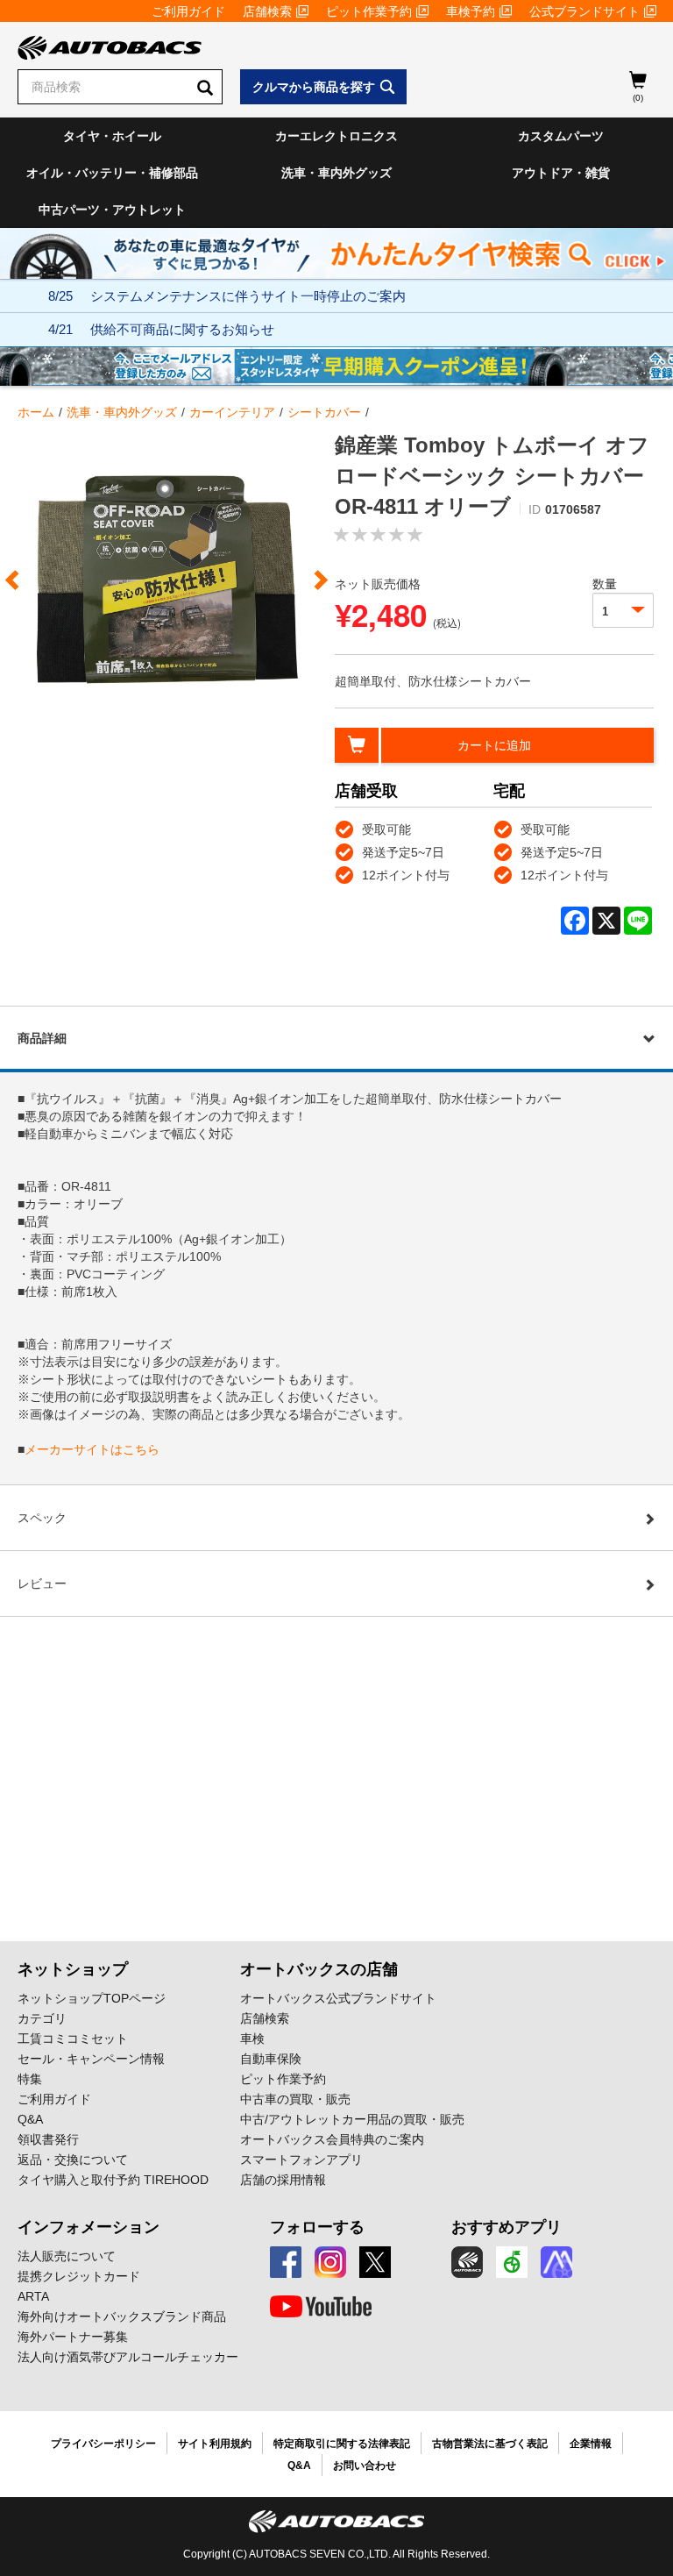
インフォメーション (89, 2227)
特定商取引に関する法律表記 (342, 2444)
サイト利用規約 (215, 2444)
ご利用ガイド (188, 11)
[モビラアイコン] (556, 2262)
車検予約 (471, 11)
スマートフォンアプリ (301, 2160)
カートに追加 (494, 745)
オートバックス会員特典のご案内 (332, 2139)
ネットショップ (73, 1969)
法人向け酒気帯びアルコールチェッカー (128, 2357)
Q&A (30, 2119)
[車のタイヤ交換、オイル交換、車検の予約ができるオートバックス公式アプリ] (467, 2262)
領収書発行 (48, 2139)
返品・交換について (73, 2160)
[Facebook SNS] (286, 2262)
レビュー (42, 1583)
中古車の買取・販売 (295, 2099)
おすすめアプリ (507, 2227)
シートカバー (324, 412)
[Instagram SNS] (330, 2262)
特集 (30, 2079)
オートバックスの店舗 (319, 1969)
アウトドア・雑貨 (561, 173)
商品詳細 (42, 1038)
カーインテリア (232, 412)
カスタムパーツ (561, 136)
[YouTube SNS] (321, 2307)
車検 (252, 2039)
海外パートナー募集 (73, 2337)
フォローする (317, 2227)
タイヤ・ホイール (112, 136)
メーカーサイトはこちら (92, 1449)
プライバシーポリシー (103, 2444)
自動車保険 (271, 2059)
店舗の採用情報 (283, 2180)
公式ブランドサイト (584, 11)
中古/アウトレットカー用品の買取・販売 (352, 2119)
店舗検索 (267, 11)
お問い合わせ (365, 2466)
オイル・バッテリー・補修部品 (112, 173)
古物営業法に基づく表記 (490, 2444)
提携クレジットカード (79, 2276)
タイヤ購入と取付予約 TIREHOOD (113, 2180)
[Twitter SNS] (375, 2262)
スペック (42, 1518)
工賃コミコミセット (73, 2039)
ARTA (33, 2296)
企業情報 (591, 2444)
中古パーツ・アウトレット (112, 210)
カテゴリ (42, 2018)
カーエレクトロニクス (336, 136)
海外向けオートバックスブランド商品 (122, 2316)
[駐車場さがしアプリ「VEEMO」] (512, 2262)
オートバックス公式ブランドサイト (338, 1998)
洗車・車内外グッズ (336, 173)
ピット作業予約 (369, 11)
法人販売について (67, 2256)
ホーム (36, 412)
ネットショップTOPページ (92, 1998)
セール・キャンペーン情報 (91, 2059)
